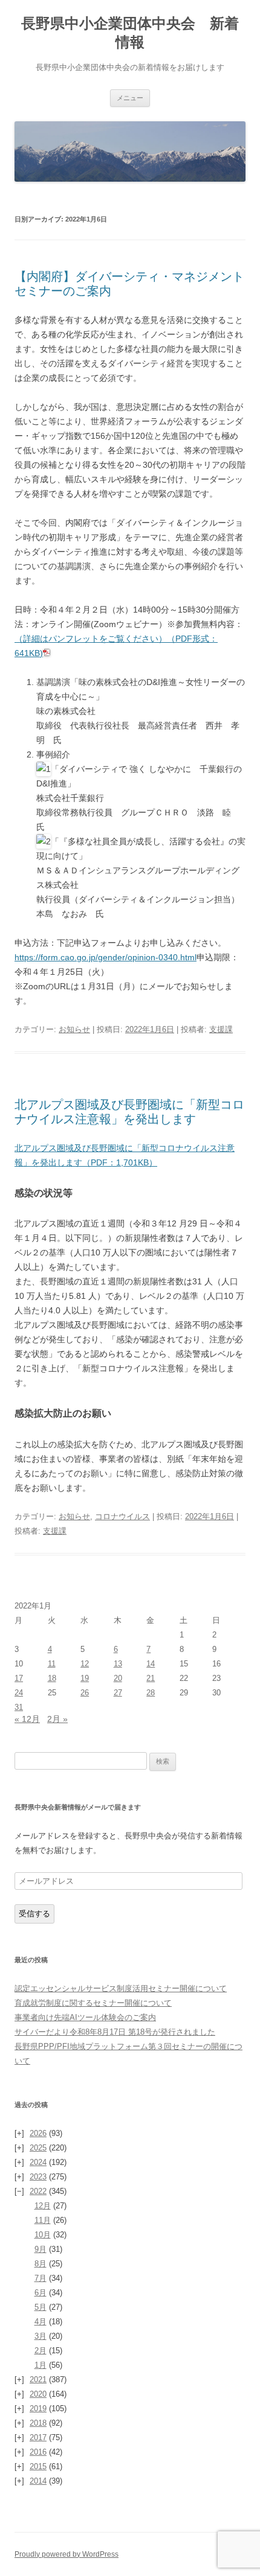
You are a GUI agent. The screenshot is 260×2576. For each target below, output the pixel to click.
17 (19, 1678)
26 (85, 1693)
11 (52, 1664)
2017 (38, 2437)
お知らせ (74, 1029)
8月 (41, 2264)
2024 (38, 2162)
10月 (43, 2235)
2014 (38, 2481)
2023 (38, 2177)
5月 (41, 2307)
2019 (38, 2409)
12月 (43, 2206)
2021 (38, 2380)
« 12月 (27, 1719)
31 (19, 1707)
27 (118, 1693)
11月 (43, 2220)
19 (85, 1678)
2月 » (57, 1719)
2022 (38, 2191)
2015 (38, 2466)
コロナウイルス (122, 1516)
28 (151, 1693)
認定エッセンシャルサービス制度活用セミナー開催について (121, 1988)
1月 (41, 2365)
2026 (38, 2133)
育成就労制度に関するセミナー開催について (93, 2003)
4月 (41, 2322)
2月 (41, 2351)
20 (118, 1678)
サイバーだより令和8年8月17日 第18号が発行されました (115, 2032)
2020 (38, 2394)
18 (52, 1678)
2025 (38, 2148)
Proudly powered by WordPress (67, 2554)
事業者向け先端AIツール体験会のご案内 (85, 2017)
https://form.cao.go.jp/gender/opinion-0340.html (106, 957)
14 (151, 1664)
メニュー (130, 98)
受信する (34, 1914)
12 (85, 1664)
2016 (38, 2452)
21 (151, 1678)
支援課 (221, 1029)
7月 (41, 2278)
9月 (41, 2249)
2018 (38, 2423)
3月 (41, 2336)
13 (118, 1664)
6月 (41, 2293)
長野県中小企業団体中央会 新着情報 (130, 33)
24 (19, 1693)
